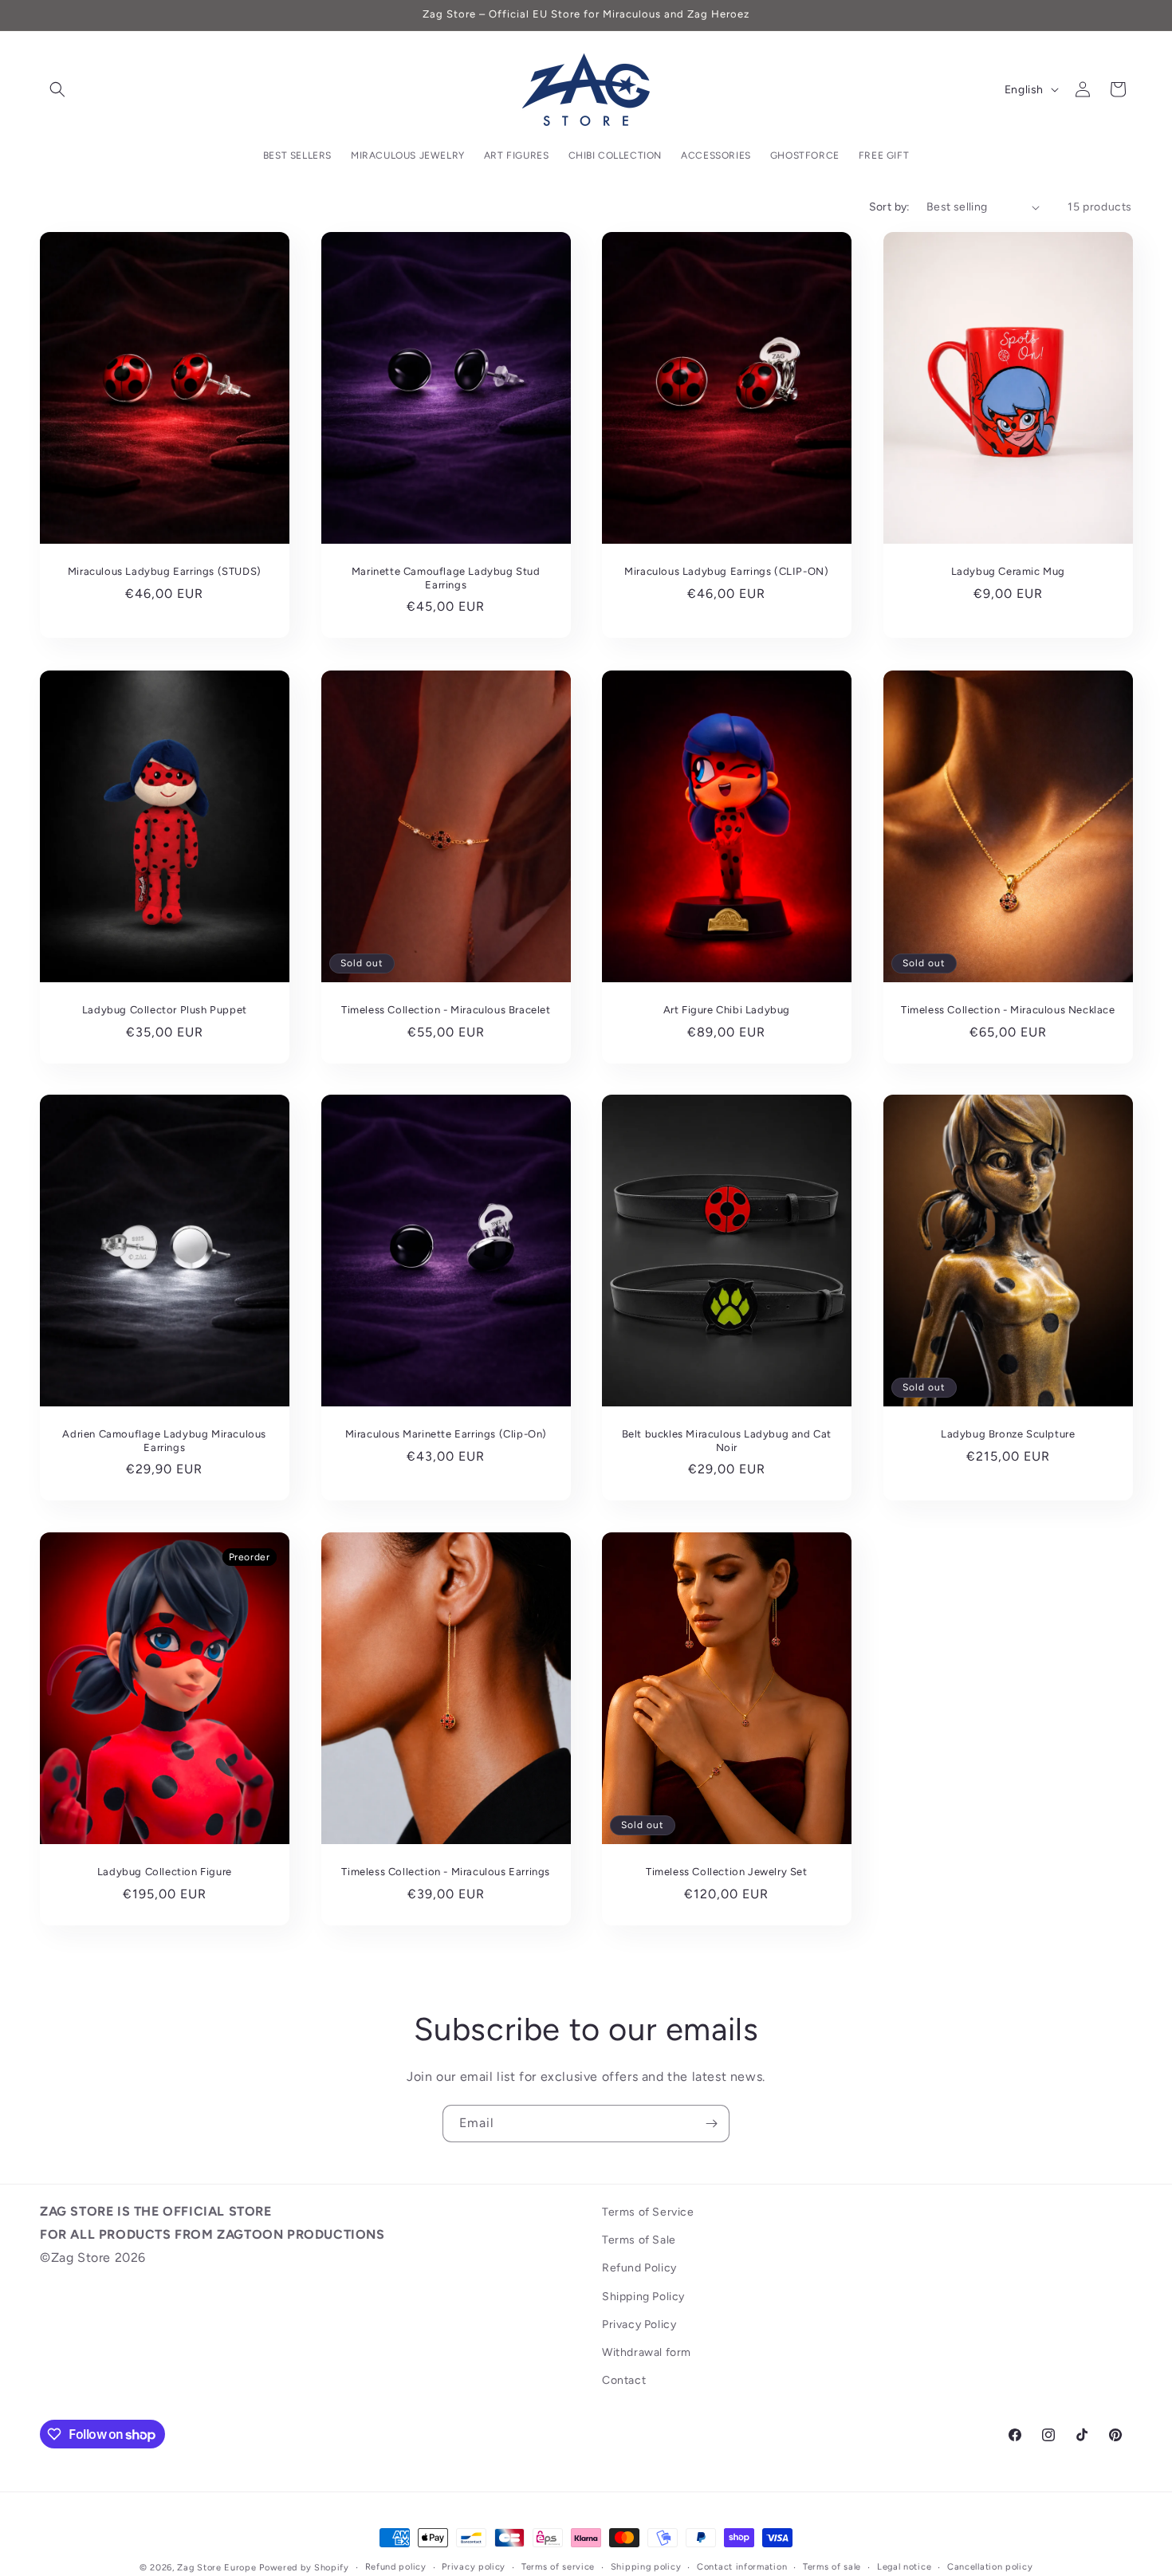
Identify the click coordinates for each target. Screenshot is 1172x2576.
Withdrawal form (647, 2352)
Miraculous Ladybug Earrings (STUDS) (165, 571)
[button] (57, 89)
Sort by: (890, 207)
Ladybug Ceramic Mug (1007, 571)
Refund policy (396, 2567)
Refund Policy (639, 2268)
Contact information (742, 2567)
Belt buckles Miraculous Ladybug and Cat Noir (727, 1441)
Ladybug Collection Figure (165, 1872)
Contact (624, 2380)
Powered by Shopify (304, 2568)
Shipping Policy (643, 2297)
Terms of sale (832, 2567)
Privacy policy (474, 2567)
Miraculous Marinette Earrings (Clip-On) (445, 1434)
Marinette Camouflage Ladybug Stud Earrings (445, 578)
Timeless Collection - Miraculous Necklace (1007, 1009)
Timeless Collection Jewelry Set (727, 1872)
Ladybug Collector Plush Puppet (165, 1009)
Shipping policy (646, 2567)
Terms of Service (648, 2212)
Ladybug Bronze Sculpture (1008, 1434)
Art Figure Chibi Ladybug (727, 1009)
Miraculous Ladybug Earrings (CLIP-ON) (726, 571)
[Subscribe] (711, 2124)
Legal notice (904, 2567)
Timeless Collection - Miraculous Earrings (446, 1872)
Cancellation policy (990, 2567)
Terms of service (558, 2567)
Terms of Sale (639, 2240)
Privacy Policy (639, 2324)
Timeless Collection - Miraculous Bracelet (445, 1009)
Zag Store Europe (216, 2568)
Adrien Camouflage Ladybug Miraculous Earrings (164, 1441)
